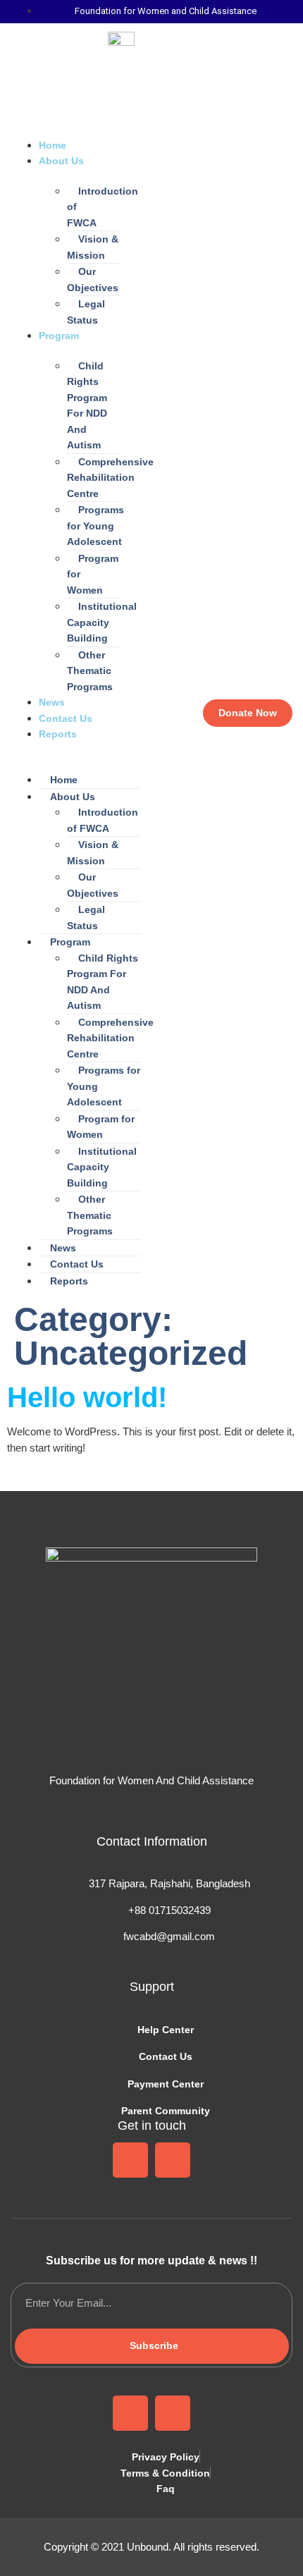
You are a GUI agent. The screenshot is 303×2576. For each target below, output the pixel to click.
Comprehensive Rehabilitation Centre (110, 478)
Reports (58, 734)
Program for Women (93, 574)
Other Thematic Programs (90, 671)
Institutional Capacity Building (102, 622)
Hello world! (87, 1397)
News (52, 702)
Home (52, 145)
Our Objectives (93, 280)
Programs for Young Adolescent (95, 526)
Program (59, 336)
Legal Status (86, 312)
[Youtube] (173, 2160)
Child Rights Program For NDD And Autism (87, 406)
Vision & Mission (93, 247)
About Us (61, 161)
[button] (76, 750)
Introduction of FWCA (103, 207)
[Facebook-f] (130, 2160)
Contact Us (66, 718)
